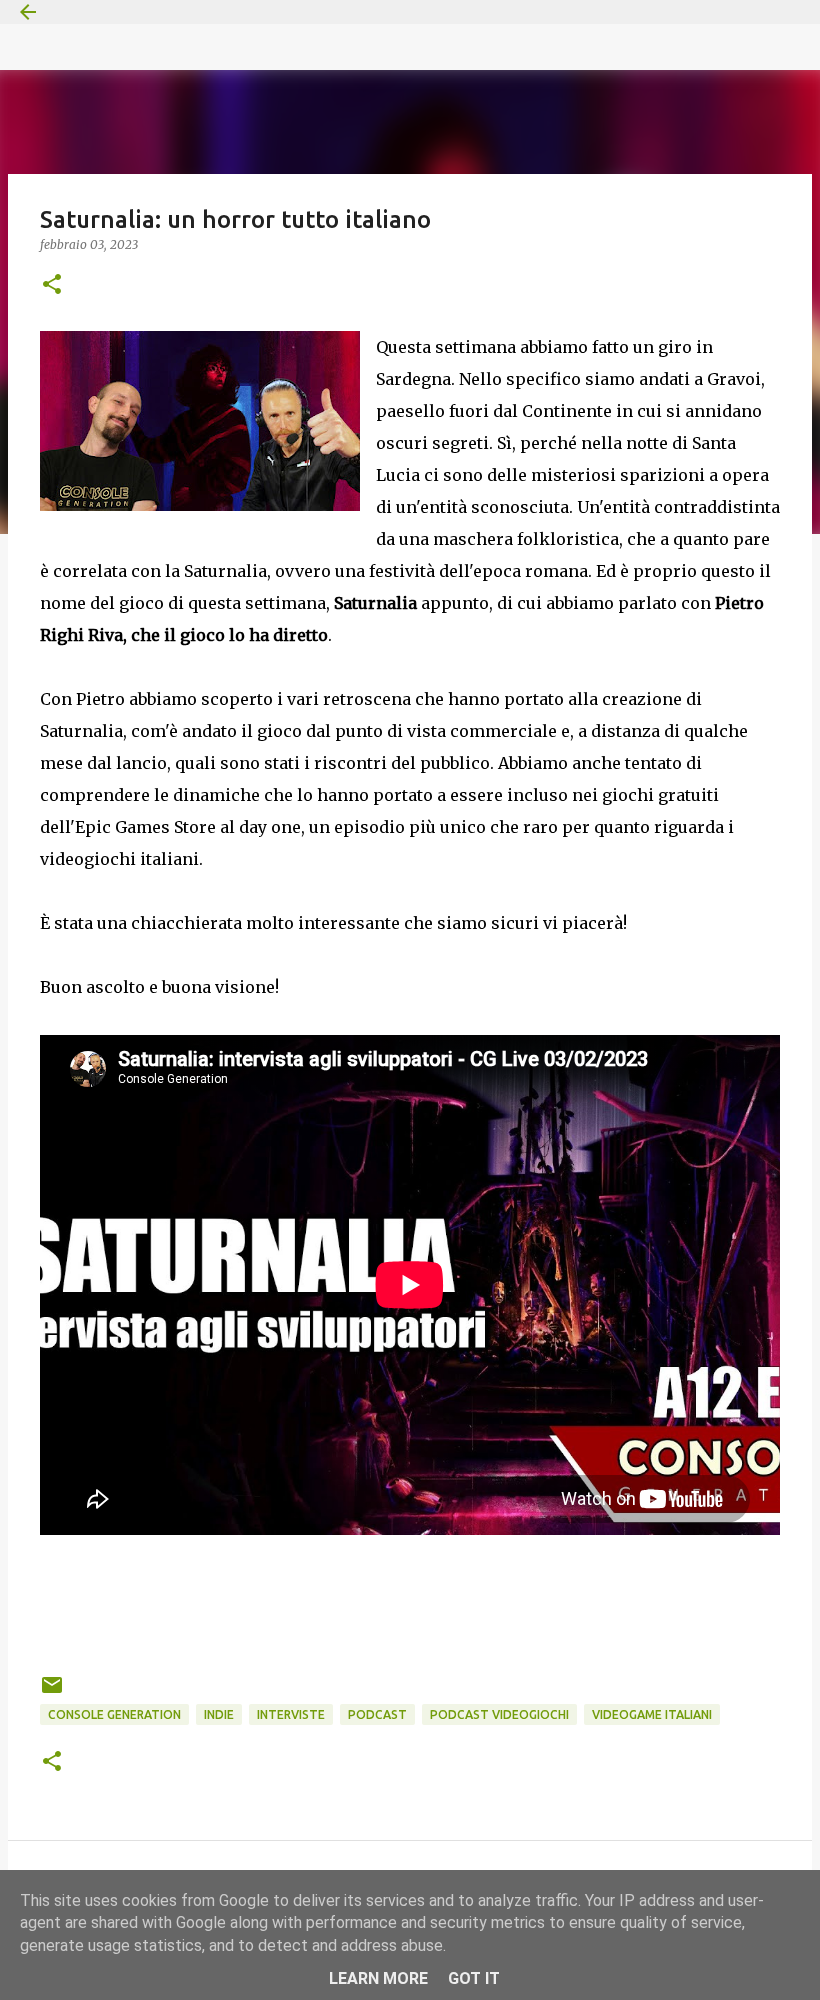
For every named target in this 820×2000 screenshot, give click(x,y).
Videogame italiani (652, 1714)
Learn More (378, 1978)
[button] (52, 285)
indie (219, 1714)
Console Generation (114, 1714)
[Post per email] (52, 1692)
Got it (474, 1978)
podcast (377, 1714)
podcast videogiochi (499, 1714)
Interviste (291, 1714)
